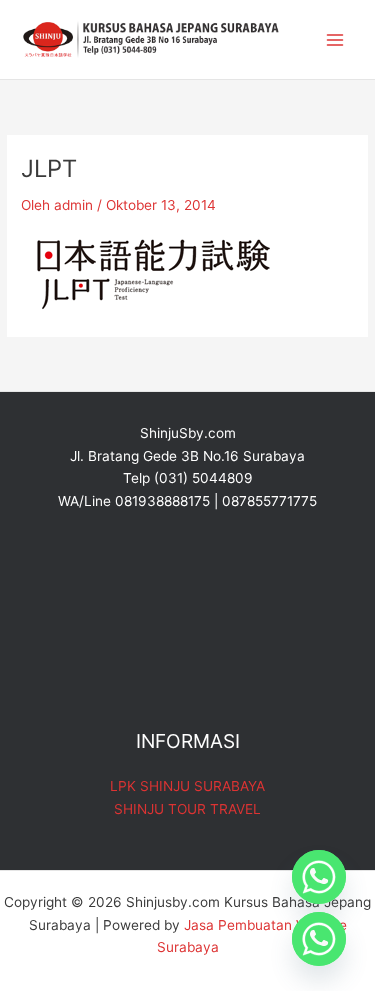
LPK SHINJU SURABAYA (187, 786)
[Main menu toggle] (335, 39)
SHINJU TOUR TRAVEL (187, 809)
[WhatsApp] (319, 939)
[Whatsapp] (319, 877)
